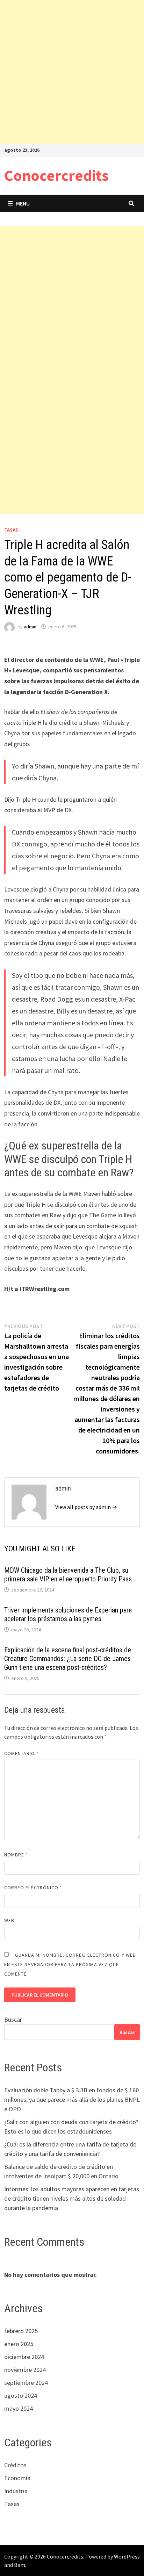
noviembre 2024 (25, 2370)
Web (9, 1920)
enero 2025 (19, 2344)
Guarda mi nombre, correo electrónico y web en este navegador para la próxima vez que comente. (70, 1964)
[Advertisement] (72, 72)
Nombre (16, 1855)
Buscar (13, 2019)
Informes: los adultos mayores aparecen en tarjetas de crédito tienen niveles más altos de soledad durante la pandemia (72, 2198)
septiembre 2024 (26, 2383)
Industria (16, 2491)
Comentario (22, 1753)
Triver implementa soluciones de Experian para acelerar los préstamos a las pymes (68, 1614)
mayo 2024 (19, 2408)
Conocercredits (56, 175)
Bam (20, 2565)
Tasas (11, 530)
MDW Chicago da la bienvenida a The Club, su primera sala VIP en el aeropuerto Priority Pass (68, 1575)
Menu (23, 203)
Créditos (15, 2465)
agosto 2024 (21, 2395)
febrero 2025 (21, 2331)
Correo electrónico (33, 1888)
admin (30, 627)
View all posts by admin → (86, 1507)
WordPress (127, 2556)
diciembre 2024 (24, 2357)
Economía (17, 2478)
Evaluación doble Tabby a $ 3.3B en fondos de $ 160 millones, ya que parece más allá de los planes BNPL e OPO (72, 2099)
